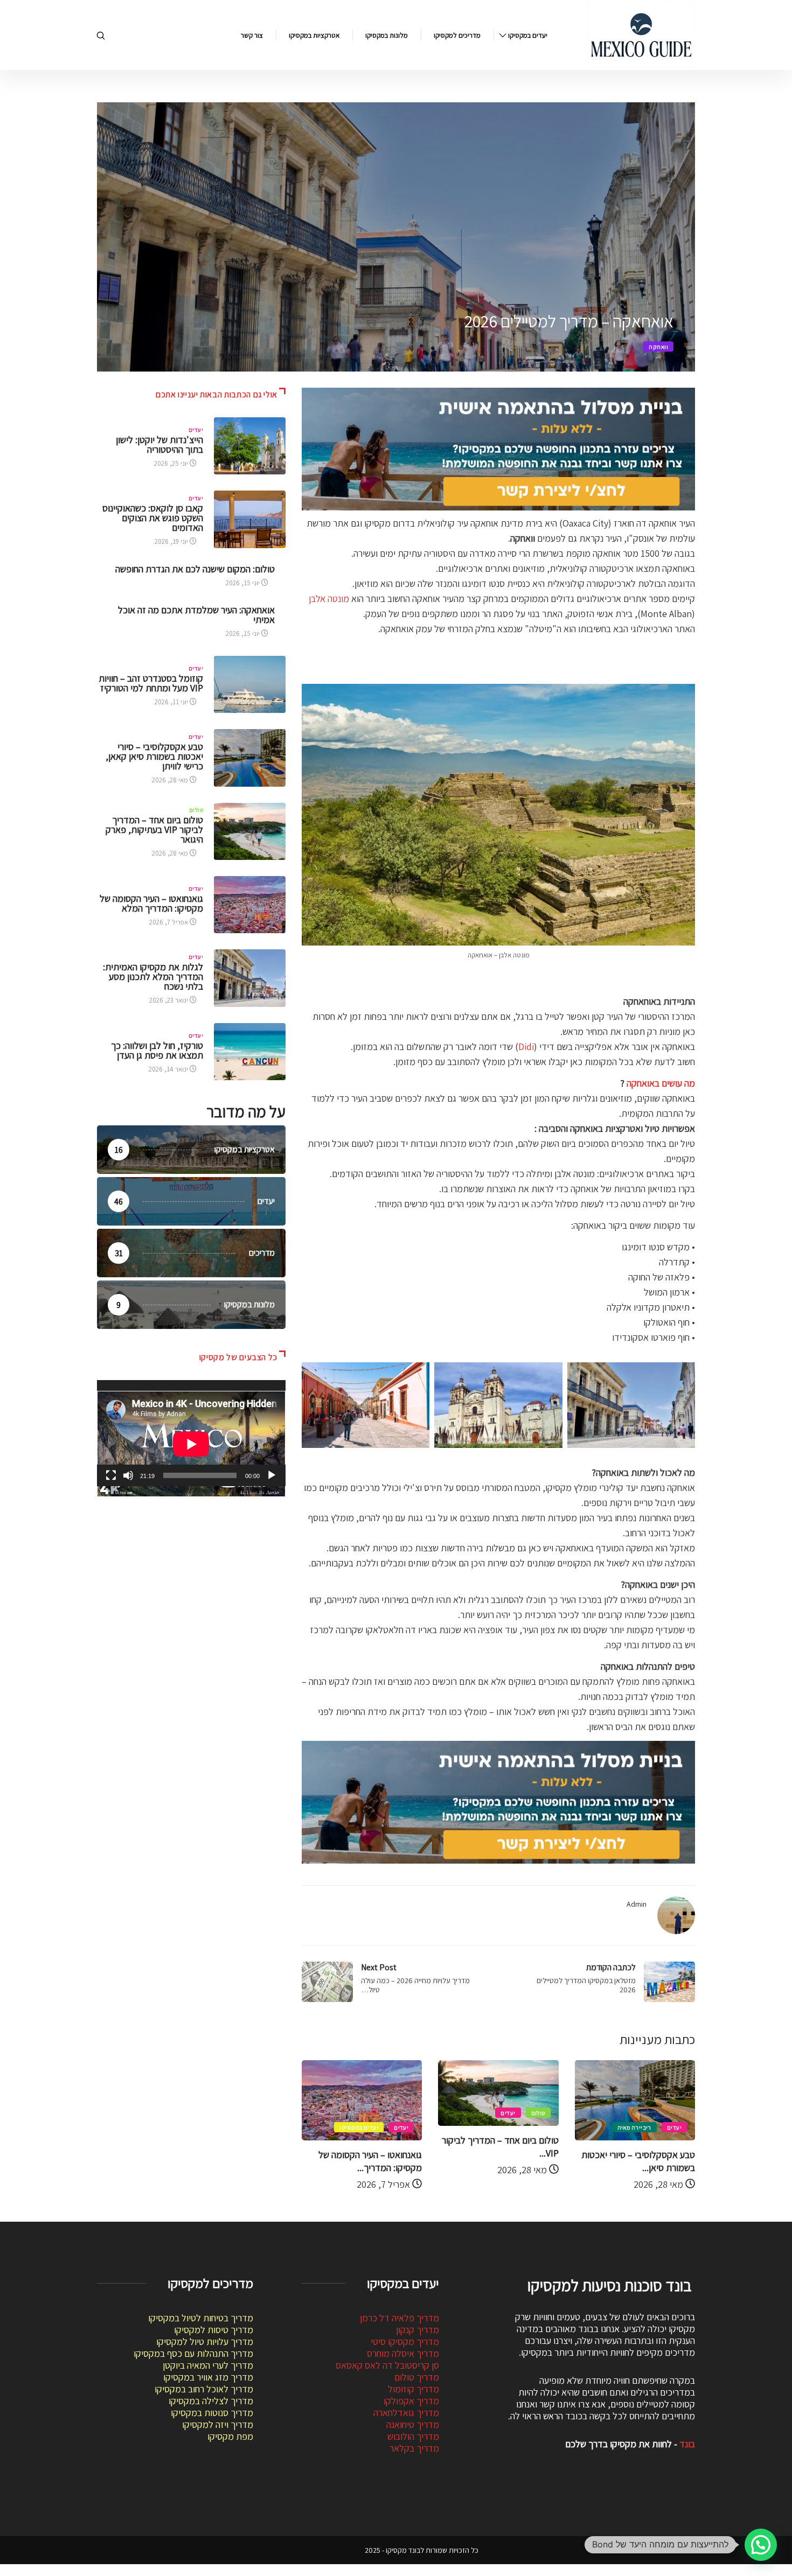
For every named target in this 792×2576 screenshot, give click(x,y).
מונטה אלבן (329, 598)
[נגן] (272, 1475)
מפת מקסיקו (230, 2436)
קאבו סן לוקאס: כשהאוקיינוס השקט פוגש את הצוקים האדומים (153, 518)
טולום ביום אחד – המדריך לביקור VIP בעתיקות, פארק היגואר (154, 829)
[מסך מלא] (111, 1475)
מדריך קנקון (418, 2330)
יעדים (674, 2127)
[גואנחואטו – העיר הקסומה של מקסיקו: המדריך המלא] (250, 905)
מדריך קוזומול (414, 2389)
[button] (761, 2545)
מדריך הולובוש (413, 2436)
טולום (538, 2113)
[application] (191, 1433)
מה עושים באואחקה (661, 1083)
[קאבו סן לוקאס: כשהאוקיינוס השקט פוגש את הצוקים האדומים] (250, 519)
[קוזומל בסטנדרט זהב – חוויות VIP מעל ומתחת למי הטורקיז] (250, 684)
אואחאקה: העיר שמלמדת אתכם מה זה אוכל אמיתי (196, 615)
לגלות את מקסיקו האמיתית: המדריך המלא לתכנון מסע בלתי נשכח (153, 976)
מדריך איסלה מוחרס (403, 2353)
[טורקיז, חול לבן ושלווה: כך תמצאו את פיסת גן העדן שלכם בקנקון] (250, 1052)
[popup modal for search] (101, 35)
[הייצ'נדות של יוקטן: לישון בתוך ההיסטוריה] (250, 446)
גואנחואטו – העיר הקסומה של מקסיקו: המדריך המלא (151, 903)
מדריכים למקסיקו (457, 35)
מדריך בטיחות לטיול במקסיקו (201, 2318)
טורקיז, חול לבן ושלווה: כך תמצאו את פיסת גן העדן (157, 1050)
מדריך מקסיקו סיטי (405, 2341)
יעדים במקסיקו (528, 35)
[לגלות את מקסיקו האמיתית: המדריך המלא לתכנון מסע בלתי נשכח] (250, 978)
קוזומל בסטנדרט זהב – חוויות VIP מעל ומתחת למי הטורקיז (151, 683)
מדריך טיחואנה (413, 2424)
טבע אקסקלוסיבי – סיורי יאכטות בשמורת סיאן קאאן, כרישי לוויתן (154, 756)
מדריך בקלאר (414, 2448)
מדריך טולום (417, 2377)
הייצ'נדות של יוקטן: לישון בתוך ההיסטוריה (159, 444)
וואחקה (658, 347)
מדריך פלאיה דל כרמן (400, 2318)
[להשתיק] (128, 1475)
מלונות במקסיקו (387, 35)
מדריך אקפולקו (411, 2401)
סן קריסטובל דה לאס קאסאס (387, 2365)
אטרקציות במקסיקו (314, 35)
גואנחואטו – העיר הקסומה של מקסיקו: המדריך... (370, 2161)
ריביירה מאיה (634, 2127)
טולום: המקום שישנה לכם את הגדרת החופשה (195, 569)
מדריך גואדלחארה (406, 2413)
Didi (526, 1046)
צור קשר (252, 35)
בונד (687, 2444)
